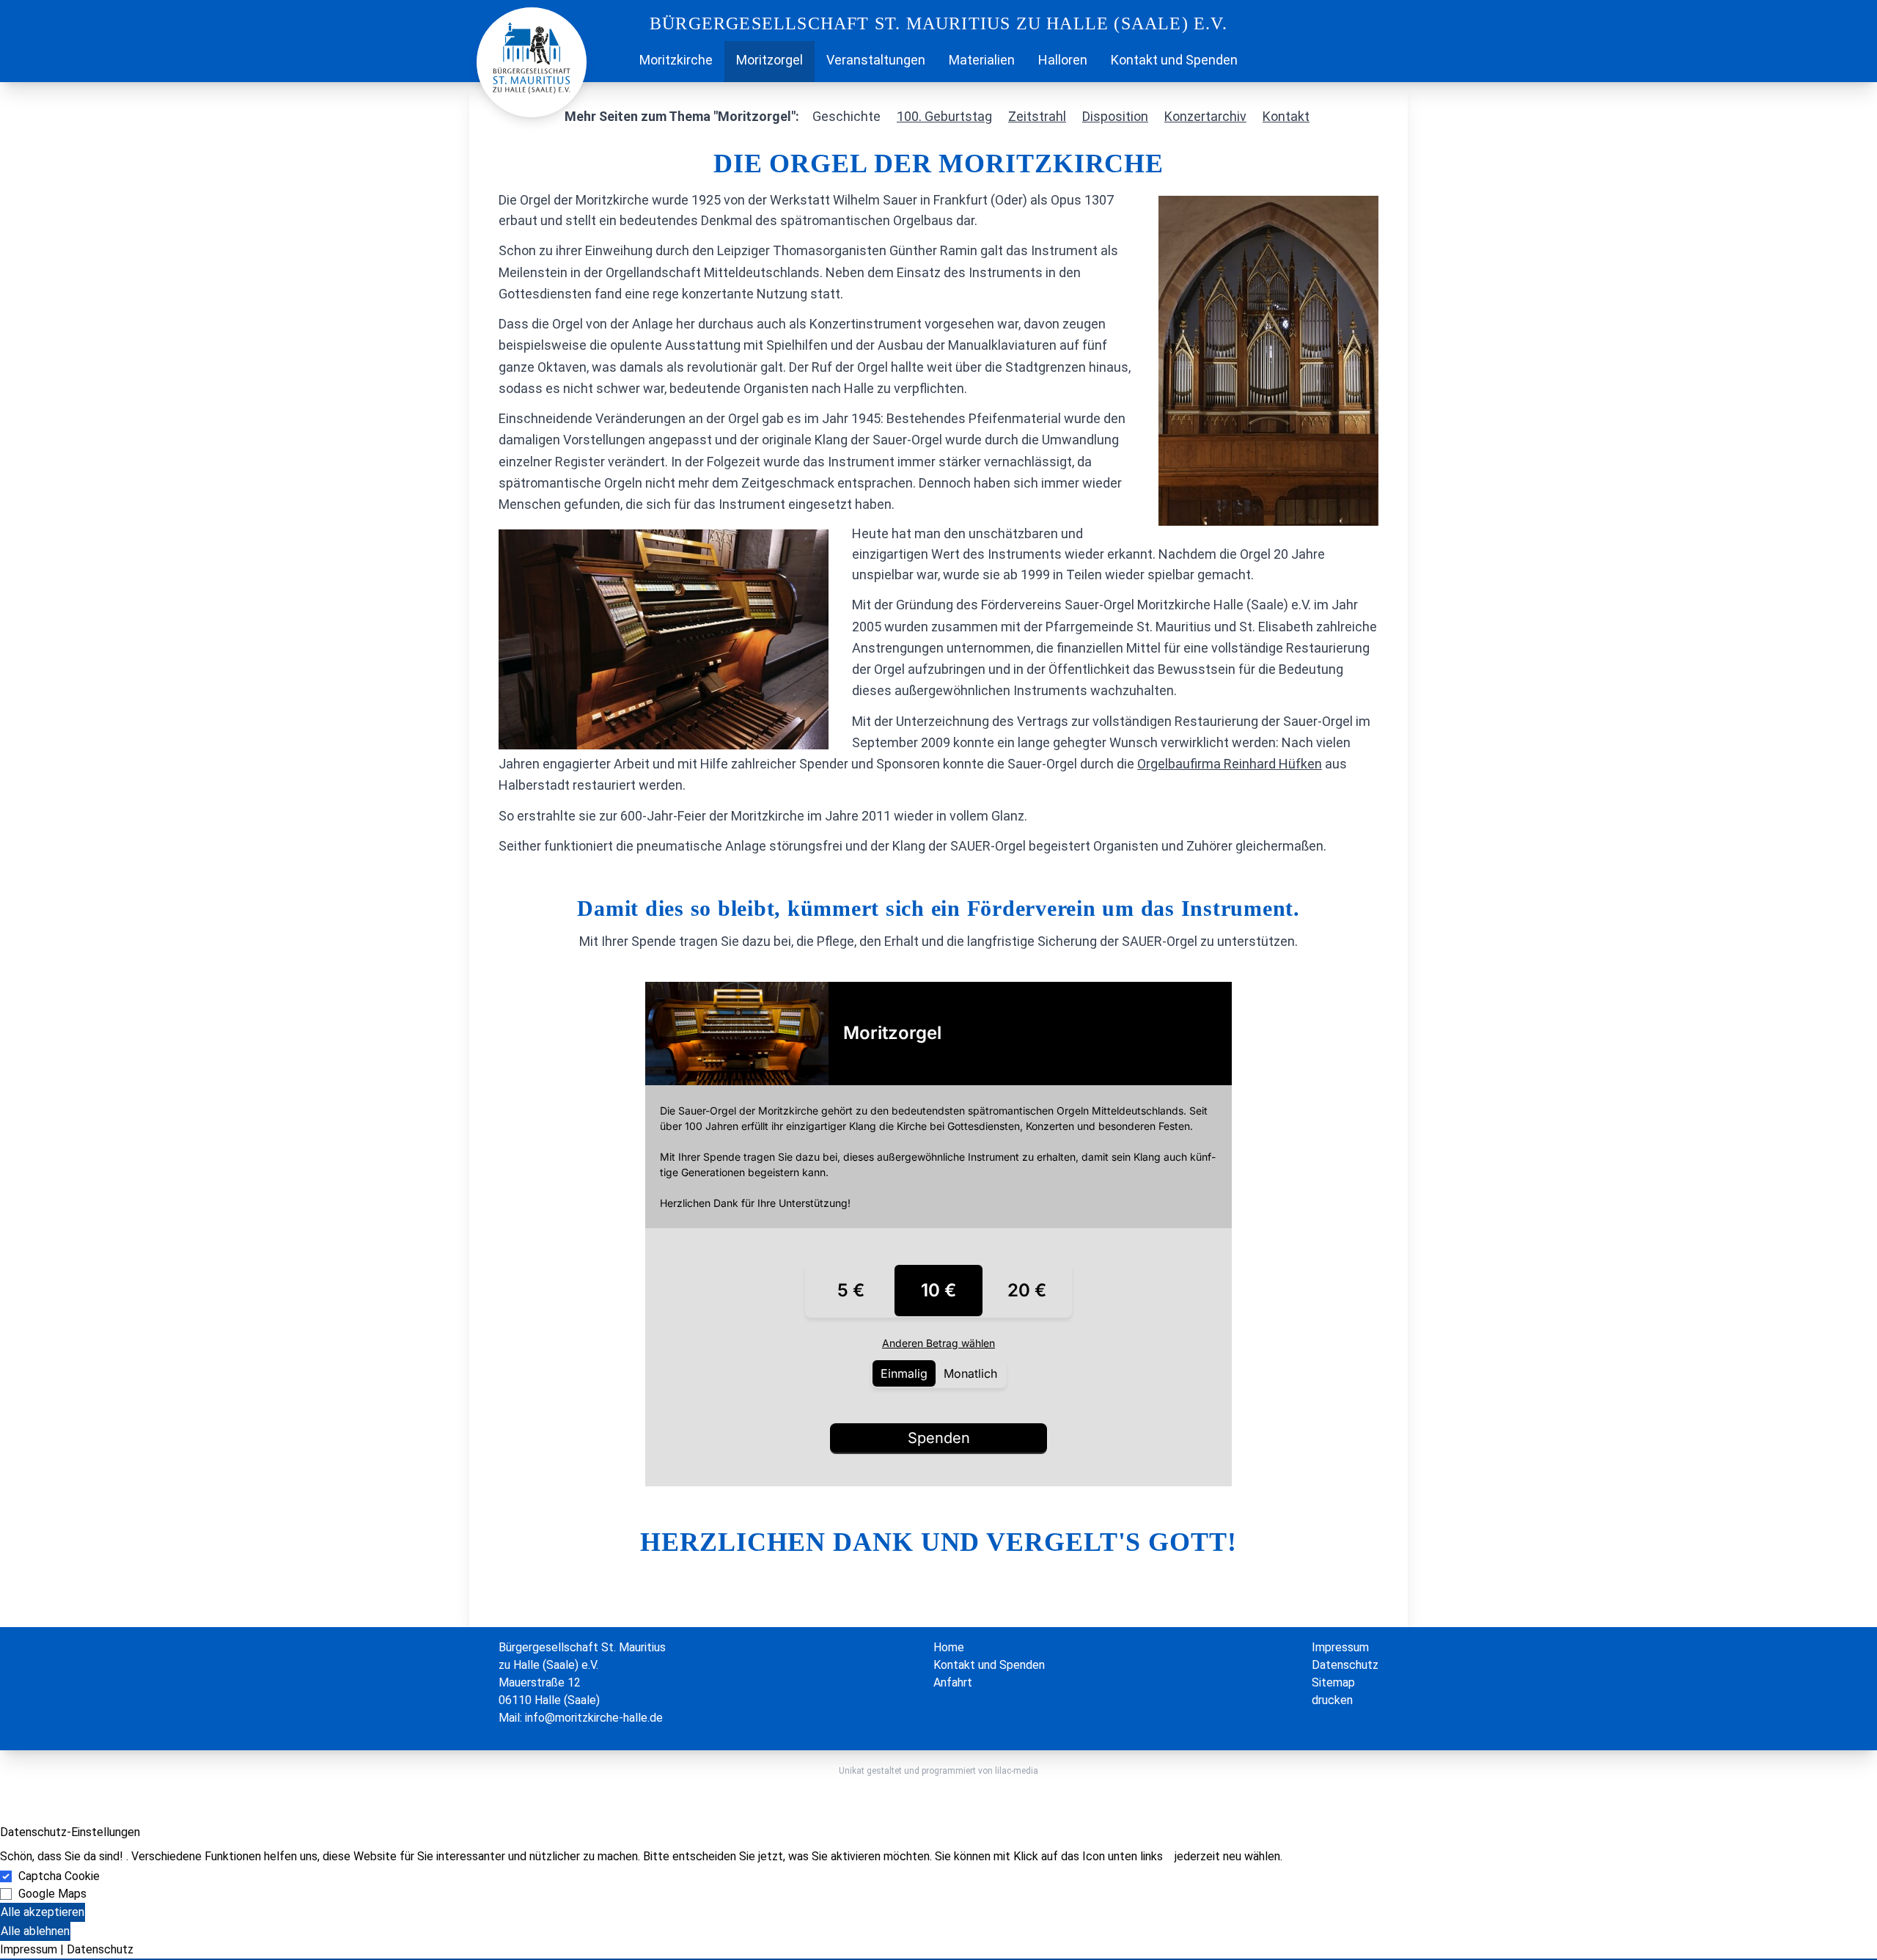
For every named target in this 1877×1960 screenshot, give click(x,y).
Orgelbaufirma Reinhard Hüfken (1230, 764)
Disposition (1115, 116)
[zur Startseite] (532, 57)
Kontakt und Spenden (1174, 60)
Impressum (1340, 1647)
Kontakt (1286, 116)
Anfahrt (953, 1682)
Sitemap (1333, 1682)
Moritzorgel (769, 60)
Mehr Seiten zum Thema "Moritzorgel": (682, 116)
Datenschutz (1345, 1665)
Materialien (982, 60)
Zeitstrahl (1037, 116)
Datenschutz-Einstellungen (70, 1832)
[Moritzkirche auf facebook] (1261, 62)
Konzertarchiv (1205, 116)
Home (949, 1647)
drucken (1332, 1700)
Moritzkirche (676, 60)
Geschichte (846, 116)
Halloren (1063, 60)
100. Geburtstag (944, 116)
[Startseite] (616, 62)
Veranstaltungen (876, 60)
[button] (938, 1959)
